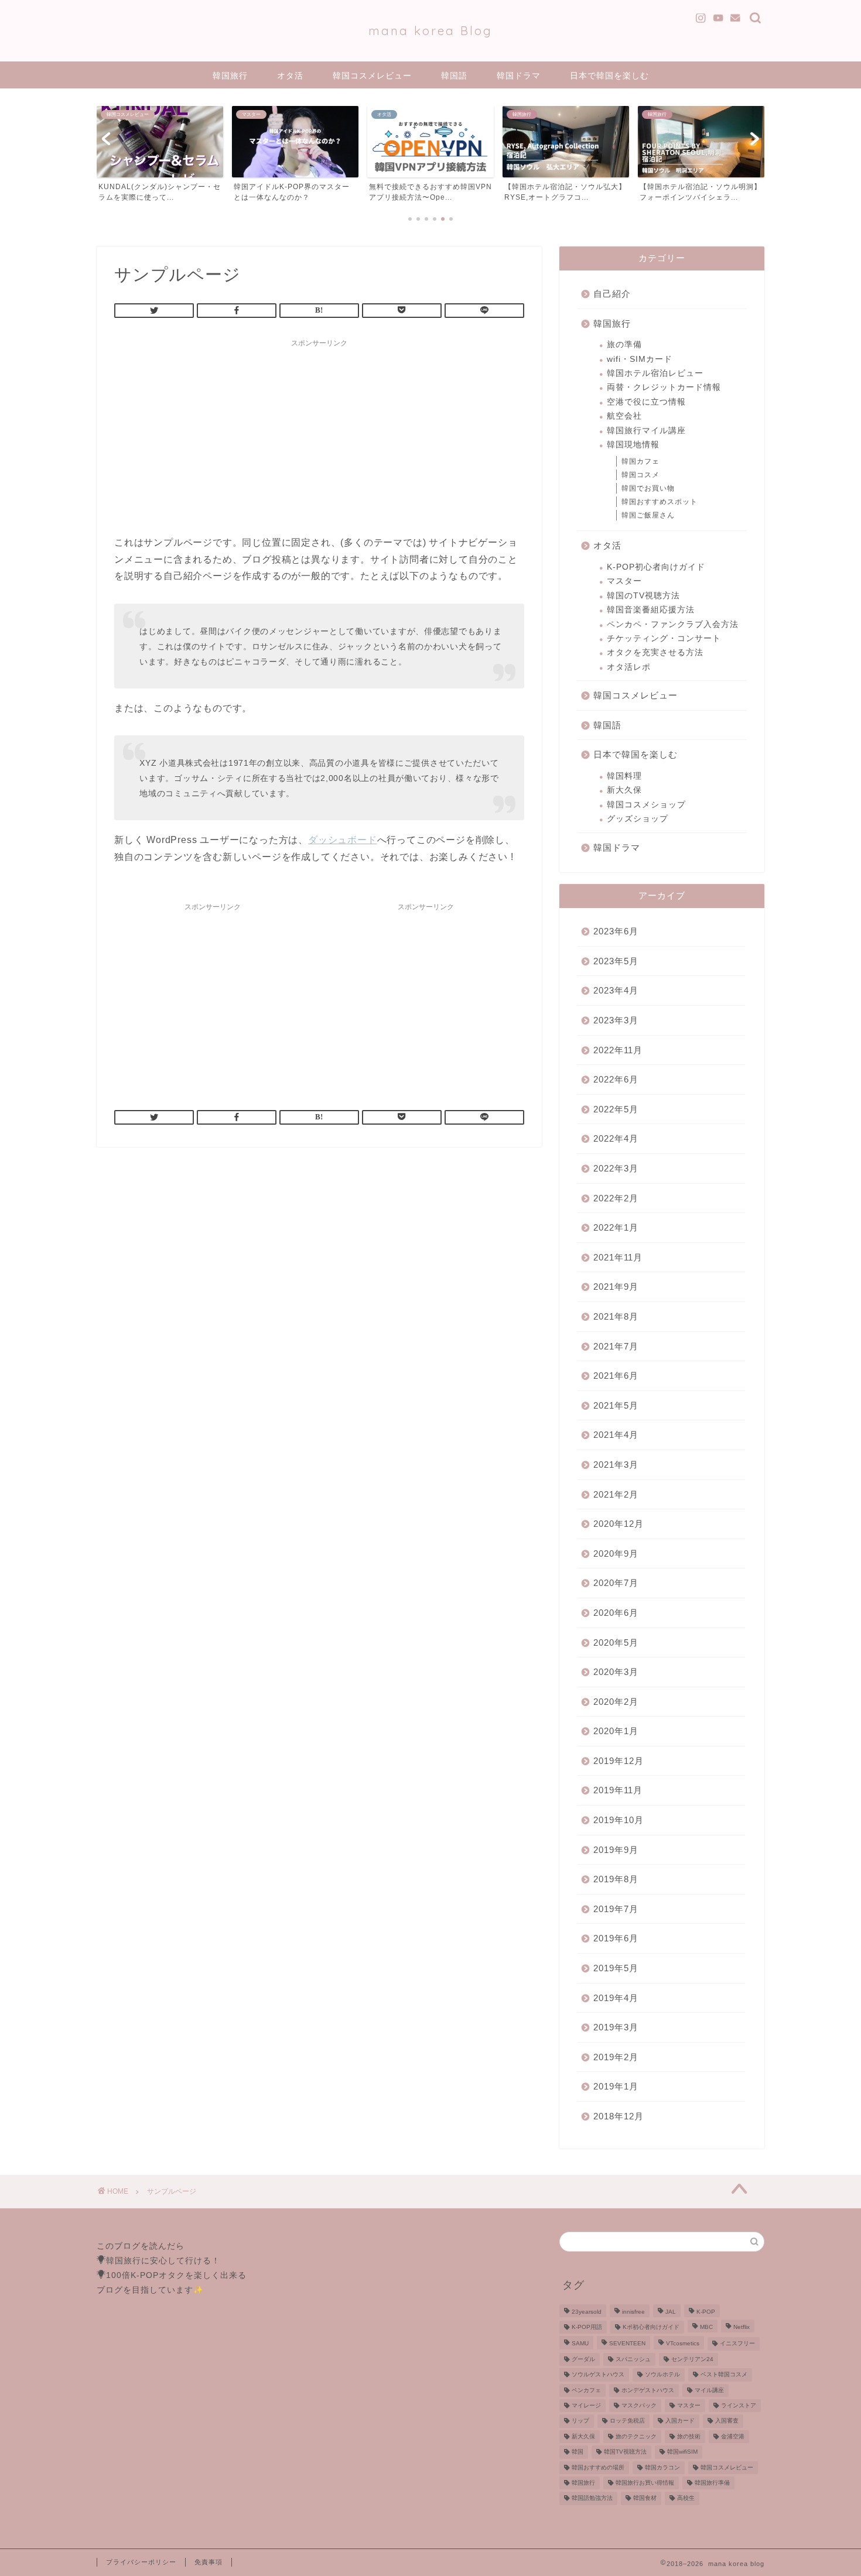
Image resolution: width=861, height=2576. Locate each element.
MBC (706, 2327)
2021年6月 (616, 1376)
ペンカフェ (586, 2390)
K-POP (706, 2312)
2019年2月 (616, 2057)
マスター (624, 581)
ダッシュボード (343, 840)
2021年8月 (616, 1316)
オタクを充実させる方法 (655, 652)
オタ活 (290, 76)
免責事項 (209, 2562)
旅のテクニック (636, 2436)
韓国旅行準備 (712, 2483)
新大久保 (624, 790)
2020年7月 (616, 1583)
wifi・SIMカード (640, 359)
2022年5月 (616, 1109)
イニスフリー (737, 2344)
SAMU (580, 2344)
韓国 (578, 2452)
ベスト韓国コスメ (724, 2375)
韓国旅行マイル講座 (646, 431)
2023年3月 (616, 1020)
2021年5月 (616, 1405)
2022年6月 (616, 1079)
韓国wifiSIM (682, 2452)
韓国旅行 (230, 76)
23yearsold (587, 2312)
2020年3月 (616, 1672)
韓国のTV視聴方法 (643, 596)
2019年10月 (619, 1820)
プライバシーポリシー (141, 2562)
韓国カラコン (662, 2467)
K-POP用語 (587, 2327)
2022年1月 (616, 1227)
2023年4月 (616, 990)
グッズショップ (638, 819)
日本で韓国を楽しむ (609, 76)
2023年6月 (616, 931)
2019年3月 (616, 2027)
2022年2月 (616, 1198)
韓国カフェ (640, 461)
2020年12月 (619, 1524)
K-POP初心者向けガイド (656, 567)
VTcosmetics (683, 2344)
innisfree (633, 2312)
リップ (580, 2421)
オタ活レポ (629, 667)
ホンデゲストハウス (648, 2390)
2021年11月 (618, 1257)
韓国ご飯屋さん (648, 515)
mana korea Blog (430, 31)
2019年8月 (616, 1879)
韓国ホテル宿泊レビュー (655, 373)
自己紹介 (612, 294)
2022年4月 (616, 1138)
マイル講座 (709, 2390)
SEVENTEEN (627, 2344)
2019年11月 (618, 1790)
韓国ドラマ (519, 76)
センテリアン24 (692, 2359)
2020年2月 (616, 1702)
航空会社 (624, 416)
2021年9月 (616, 1287)
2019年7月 (616, 1909)
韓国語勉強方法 (592, 2498)
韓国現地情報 (633, 445)
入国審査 (727, 2421)
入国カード (680, 2421)
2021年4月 (616, 1435)
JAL (671, 2312)
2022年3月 (616, 1168)
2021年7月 (616, 1346)
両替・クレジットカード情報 (664, 387)
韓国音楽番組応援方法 (651, 610)
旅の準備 (624, 345)
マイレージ (586, 2405)
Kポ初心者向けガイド (651, 2327)
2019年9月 (616, 1850)
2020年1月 (616, 1731)
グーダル (583, 2359)
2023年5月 (616, 961)
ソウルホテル (662, 2375)
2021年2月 (616, 1494)
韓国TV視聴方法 (625, 2452)
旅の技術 (689, 2436)
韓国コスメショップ (646, 805)
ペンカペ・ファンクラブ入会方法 (673, 624)
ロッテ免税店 (627, 2421)
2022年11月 (618, 1050)
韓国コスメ (640, 475)
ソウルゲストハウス (598, 2375)
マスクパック (639, 2405)
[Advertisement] (319, 435)
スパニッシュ (633, 2359)
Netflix (742, 2327)
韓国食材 (645, 2498)
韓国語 (454, 76)
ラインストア (739, 2405)
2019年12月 (619, 1761)
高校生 (686, 2498)
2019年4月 (616, 1998)
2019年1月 (616, 2086)
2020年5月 (616, 1642)
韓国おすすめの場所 (598, 2467)
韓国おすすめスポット (660, 502)
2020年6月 (616, 1613)
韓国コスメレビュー (372, 76)
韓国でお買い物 (648, 488)
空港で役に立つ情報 (646, 402)
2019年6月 (616, 1938)
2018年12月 (619, 2116)
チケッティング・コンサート (664, 638)
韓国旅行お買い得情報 (645, 2483)
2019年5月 (616, 1968)
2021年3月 (616, 1465)
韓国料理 (624, 776)
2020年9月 (616, 1554)
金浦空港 (733, 2436)
